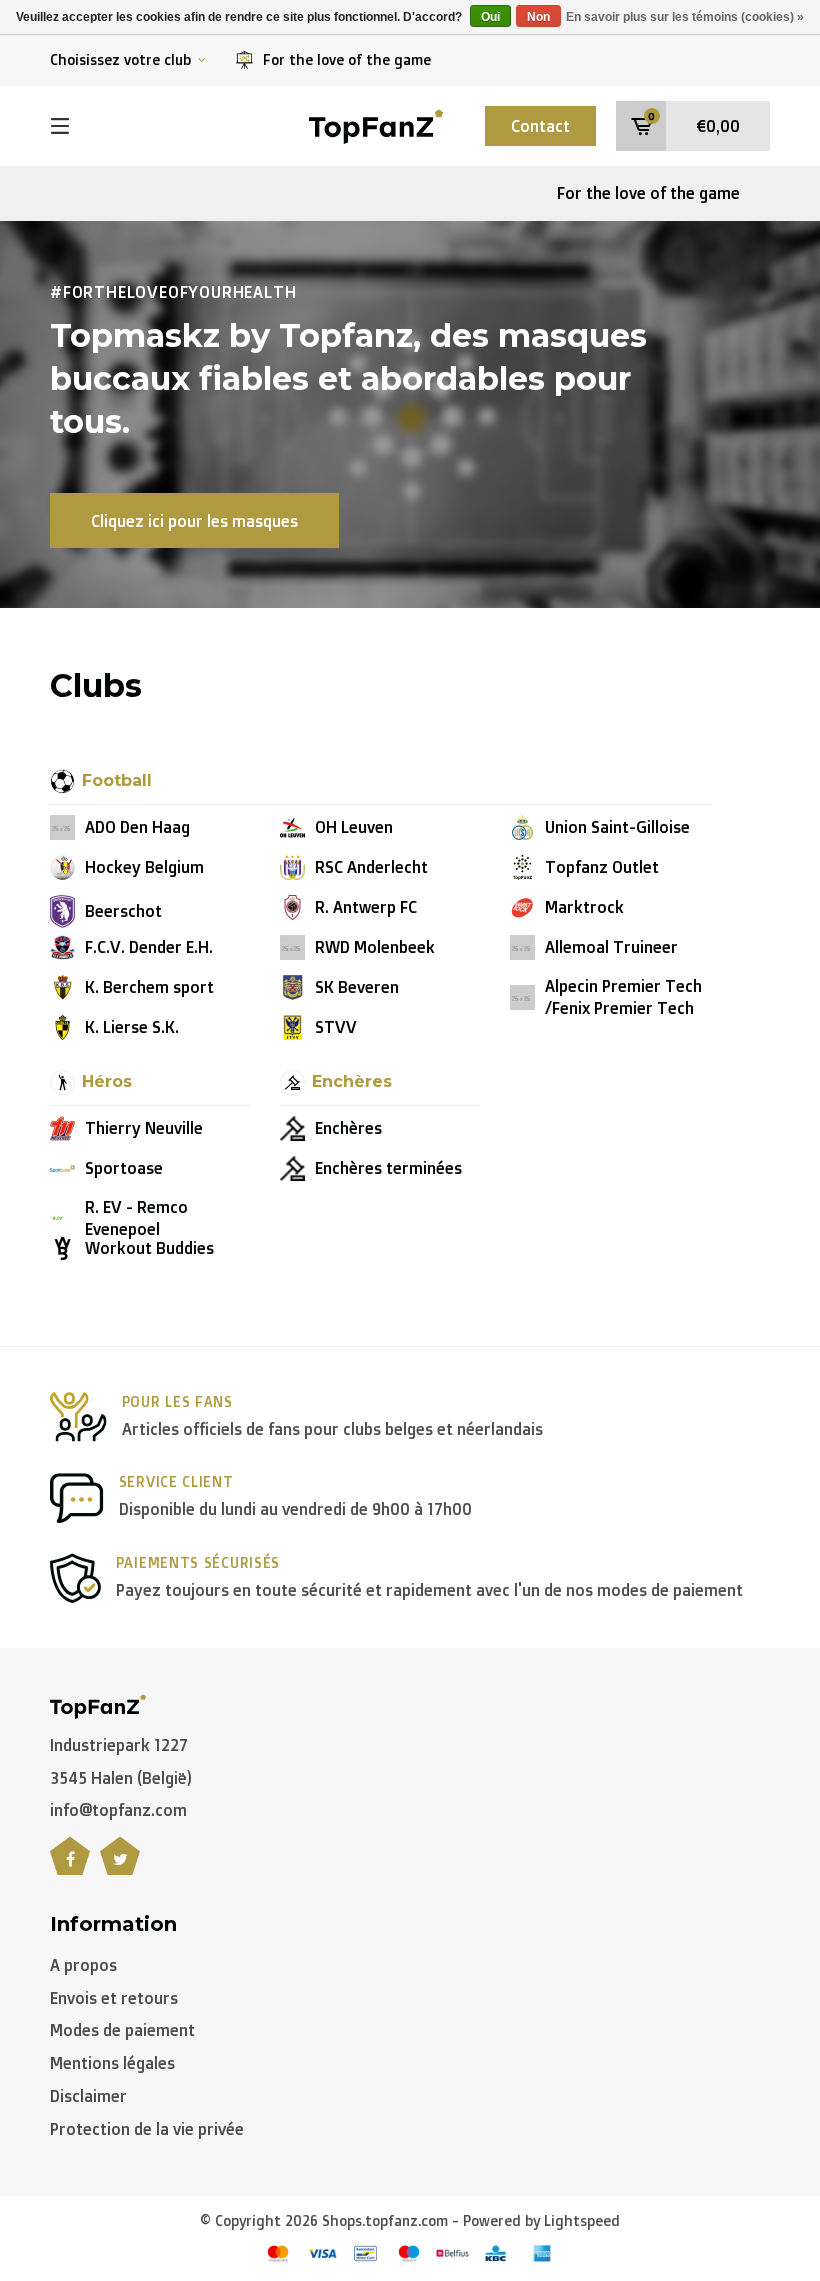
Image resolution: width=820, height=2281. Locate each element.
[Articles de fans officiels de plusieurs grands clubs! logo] (376, 124)
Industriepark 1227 (119, 1745)
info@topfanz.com (118, 1810)
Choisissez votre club (120, 59)
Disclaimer (88, 2096)
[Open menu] (60, 126)
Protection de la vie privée (147, 2129)
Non (538, 17)
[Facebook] (70, 1867)
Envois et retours (114, 1998)
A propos (83, 1965)
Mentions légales (112, 2063)
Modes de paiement (122, 2030)
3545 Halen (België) (121, 1778)
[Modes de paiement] (278, 2253)
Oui (490, 17)
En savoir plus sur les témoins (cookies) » (685, 17)
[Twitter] (120, 1867)
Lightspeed (582, 2220)
